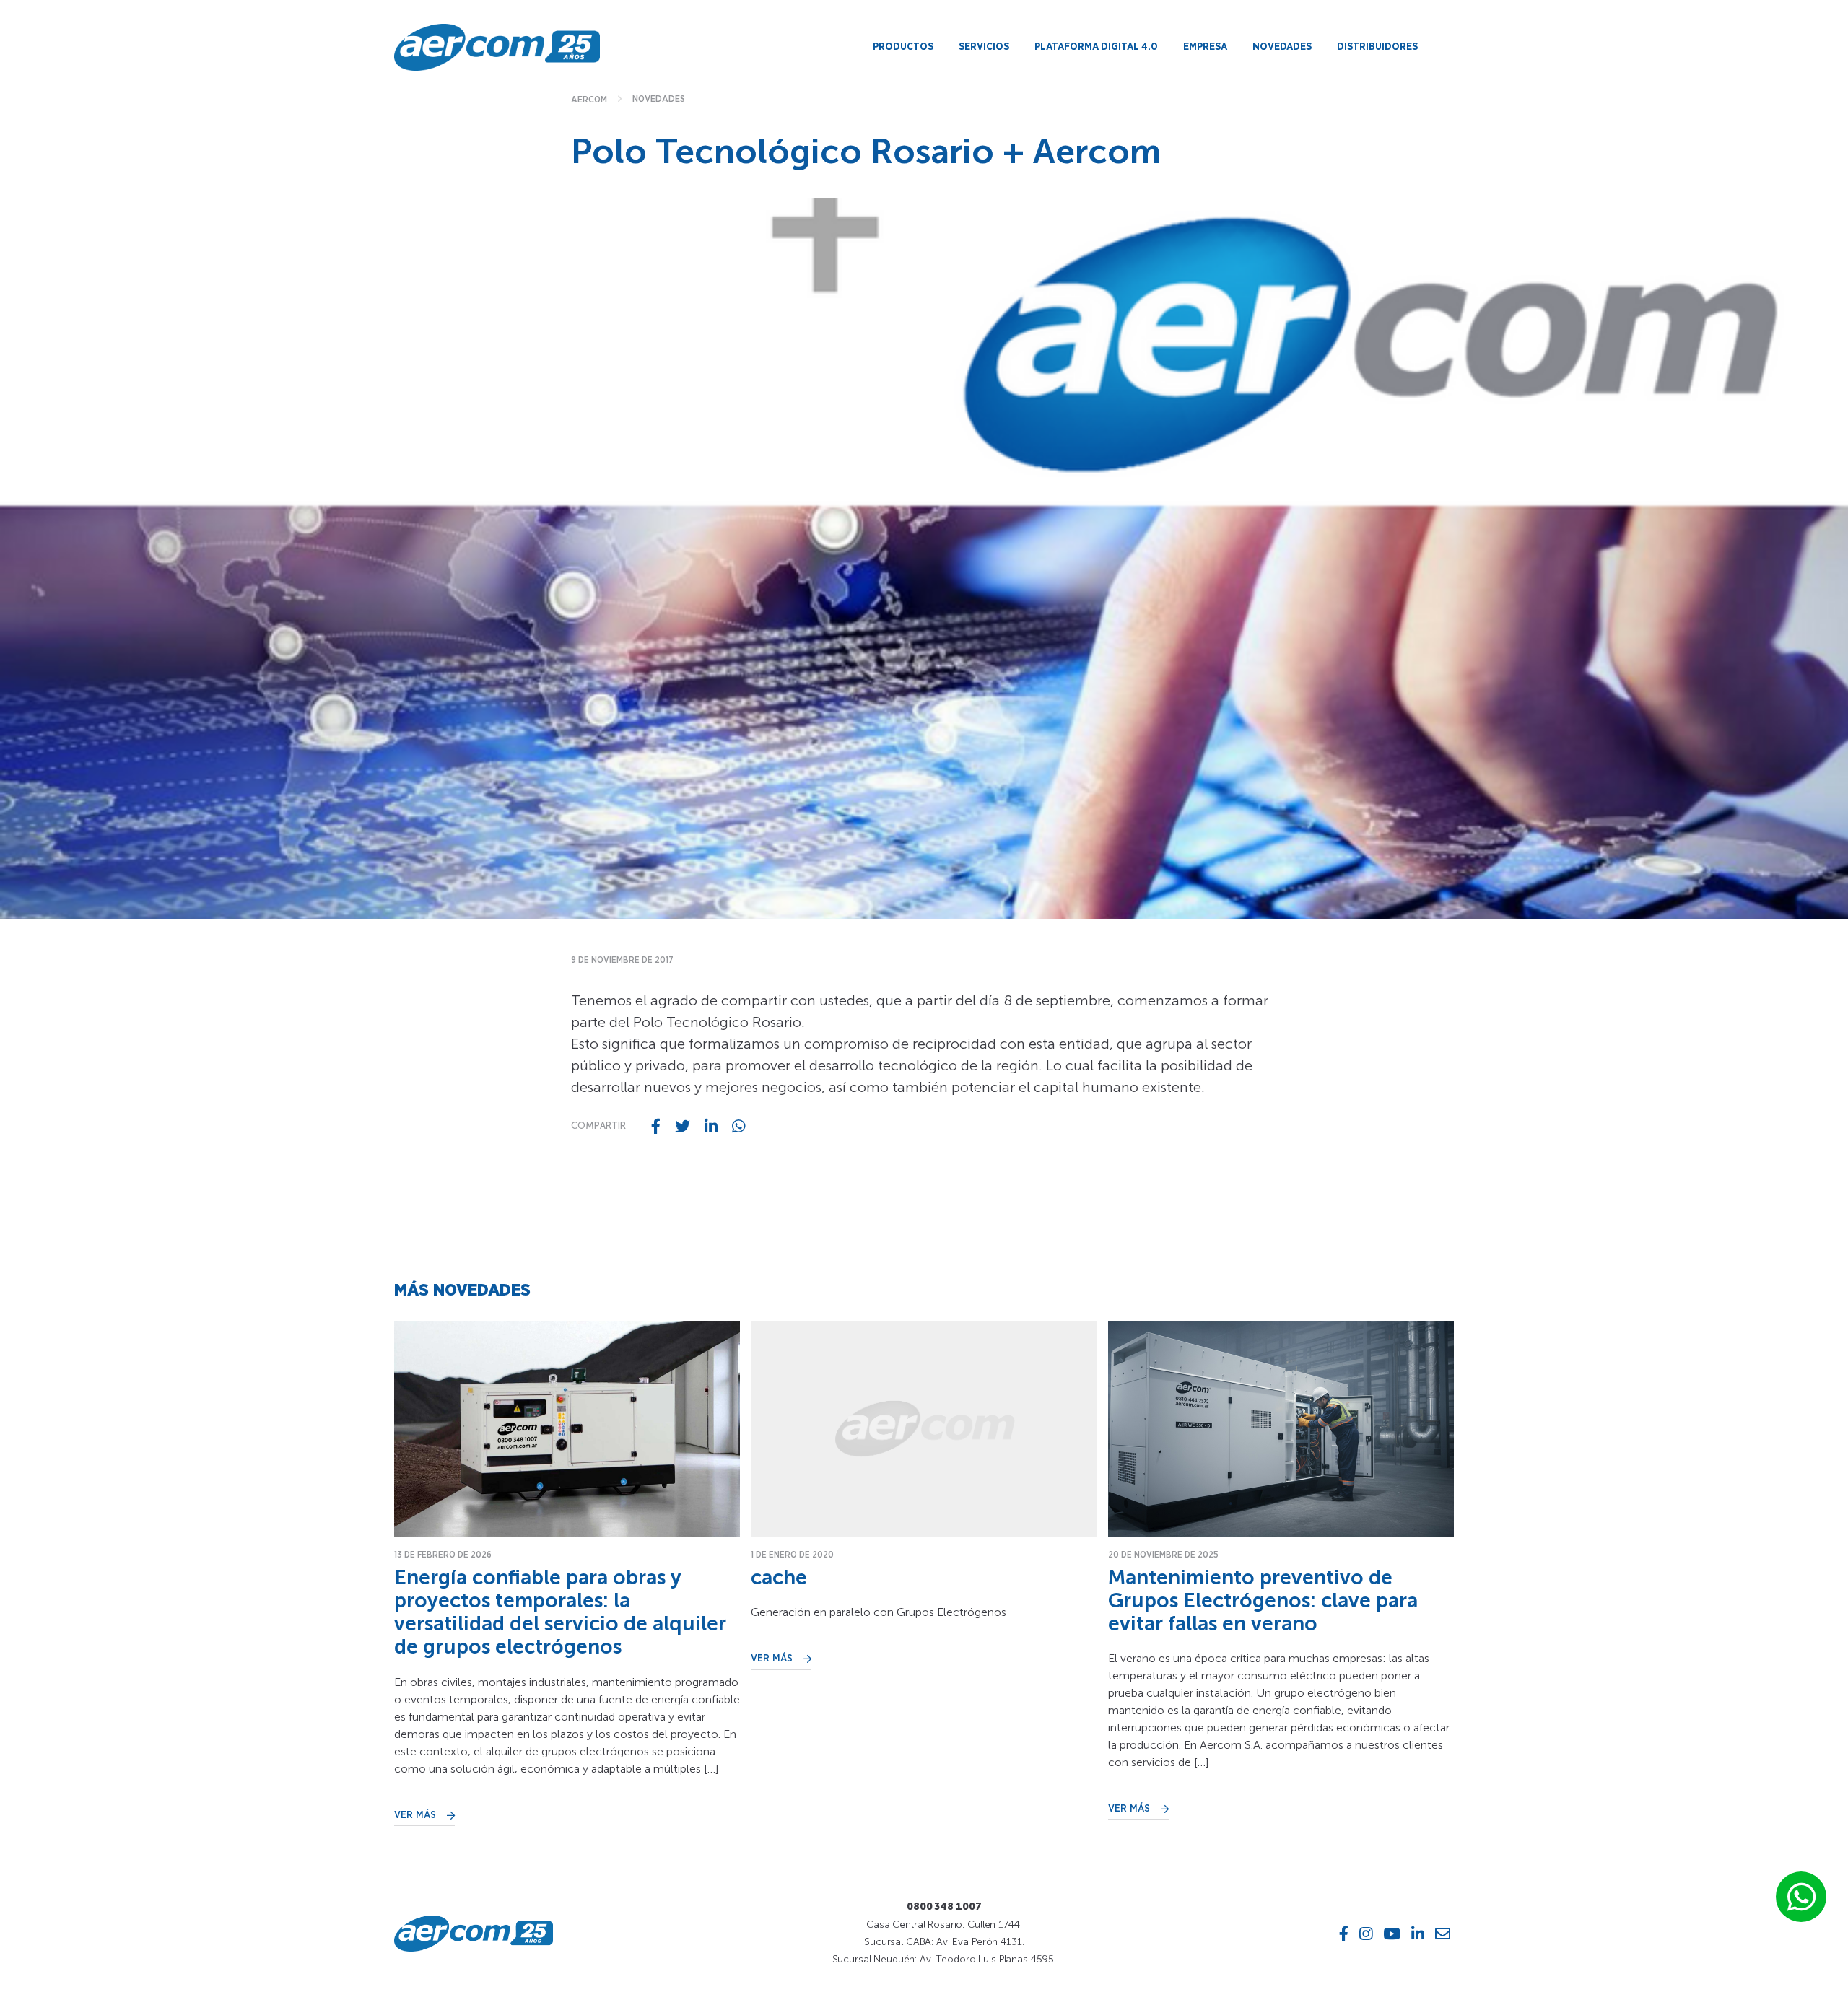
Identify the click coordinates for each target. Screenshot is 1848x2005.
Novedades (1282, 47)
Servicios (984, 47)
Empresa (1205, 47)
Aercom (589, 100)
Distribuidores (1377, 47)
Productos (903, 47)
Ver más (415, 1815)
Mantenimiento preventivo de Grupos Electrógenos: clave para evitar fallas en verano (1263, 1600)
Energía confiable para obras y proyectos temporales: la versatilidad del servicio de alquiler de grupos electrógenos (560, 1612)
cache (779, 1577)
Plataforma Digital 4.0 (1096, 47)
